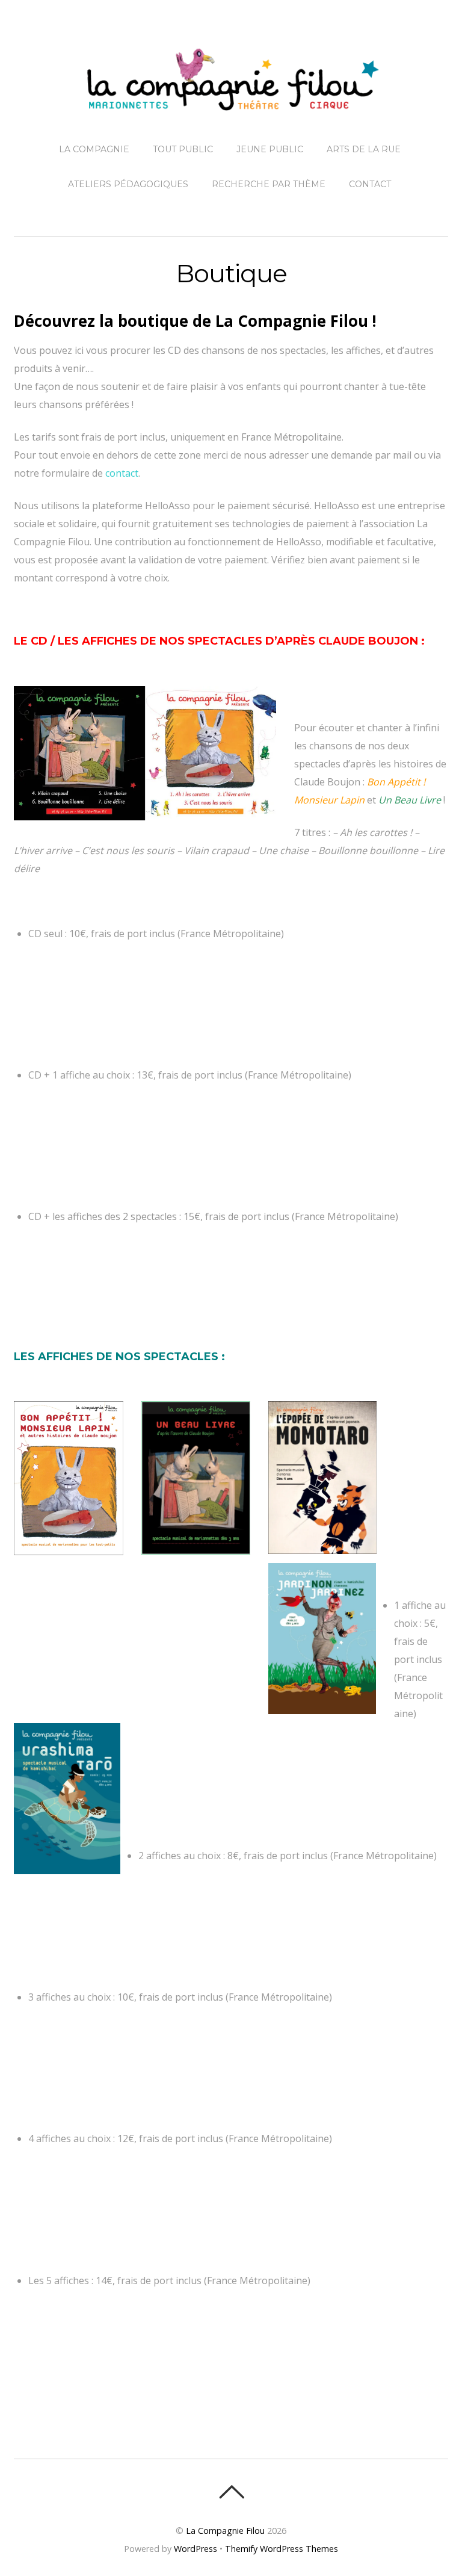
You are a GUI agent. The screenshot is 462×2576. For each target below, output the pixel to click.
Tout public (183, 149)
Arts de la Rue (364, 149)
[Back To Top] (231, 2492)
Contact (370, 184)
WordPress (196, 2549)
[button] (145, 754)
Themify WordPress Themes (282, 2549)
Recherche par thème (269, 184)
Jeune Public (270, 149)
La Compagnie (94, 149)
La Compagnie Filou (225, 2531)
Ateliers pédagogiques (128, 184)
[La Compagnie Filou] (231, 101)
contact (122, 473)
